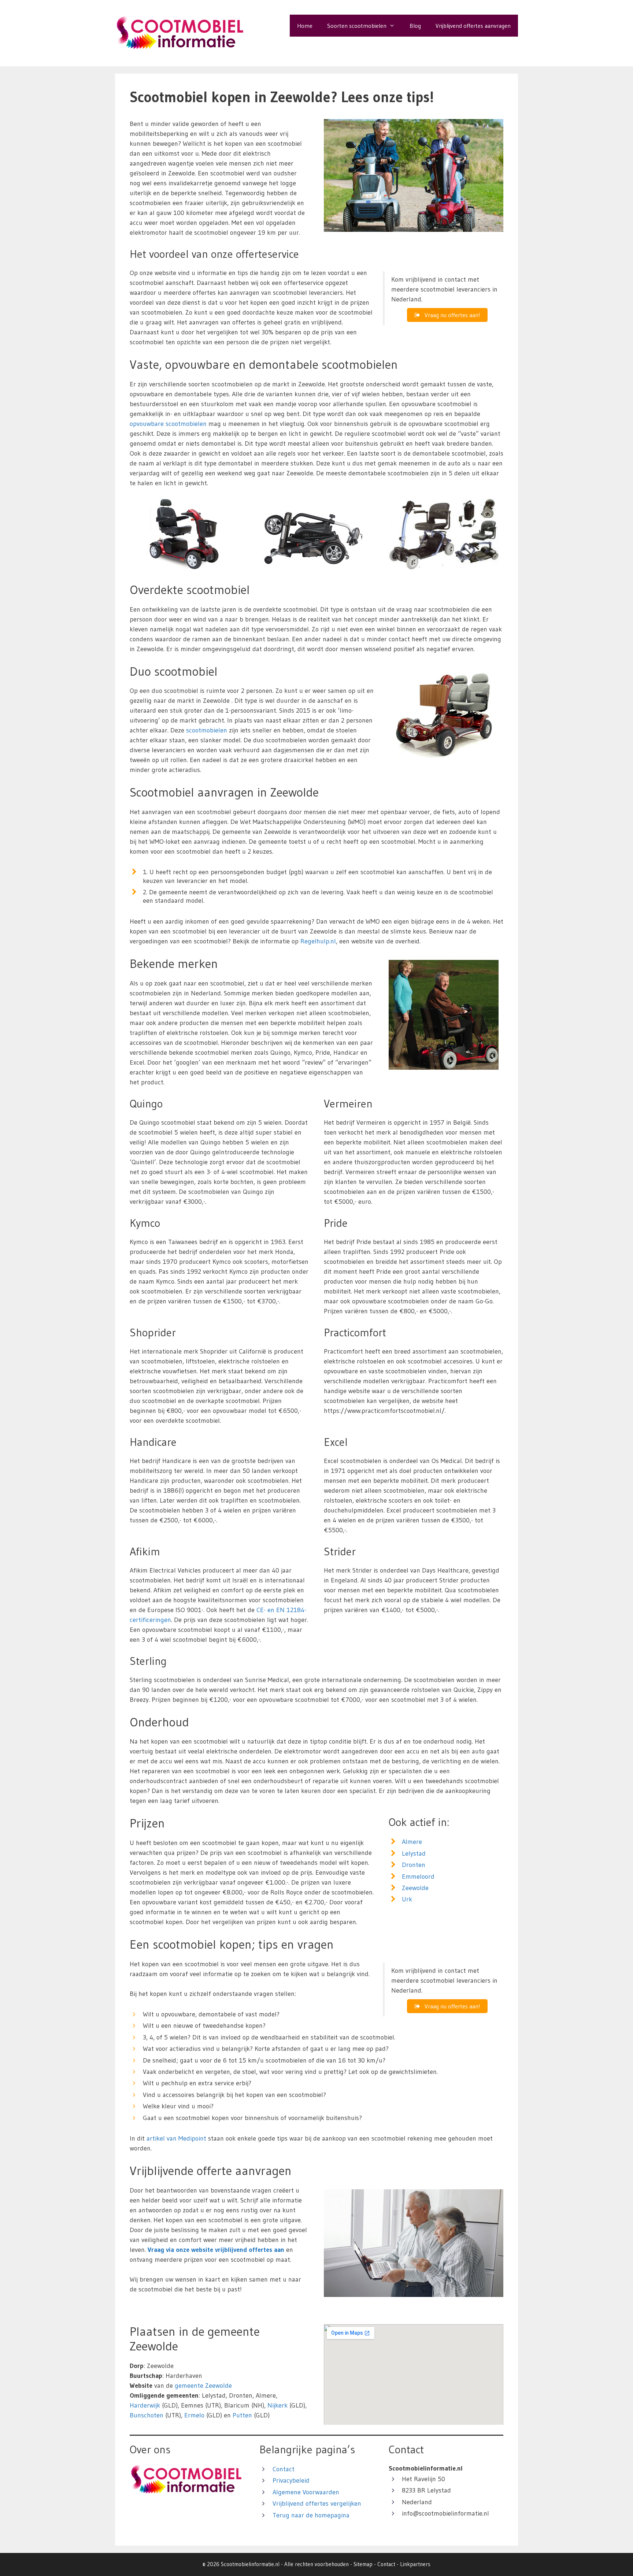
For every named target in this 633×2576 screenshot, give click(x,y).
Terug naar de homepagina (311, 2515)
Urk (407, 1899)
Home (305, 26)
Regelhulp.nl (318, 941)
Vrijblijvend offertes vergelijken (317, 2503)
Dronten (414, 1865)
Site (358, 2564)
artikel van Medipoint (176, 2138)
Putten (242, 2415)
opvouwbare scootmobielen (168, 424)
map (367, 2564)
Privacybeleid (291, 2480)
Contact (284, 2469)
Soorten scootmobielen (357, 26)
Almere (412, 1842)
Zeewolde (415, 1888)
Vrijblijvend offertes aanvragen (473, 26)
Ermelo (194, 2415)
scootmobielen (207, 730)
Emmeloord (418, 1877)
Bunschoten (147, 2415)
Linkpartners (415, 2564)
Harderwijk (145, 2405)
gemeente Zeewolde (203, 2386)
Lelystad (414, 1853)
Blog (415, 26)
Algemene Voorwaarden (306, 2492)
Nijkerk (277, 2405)
